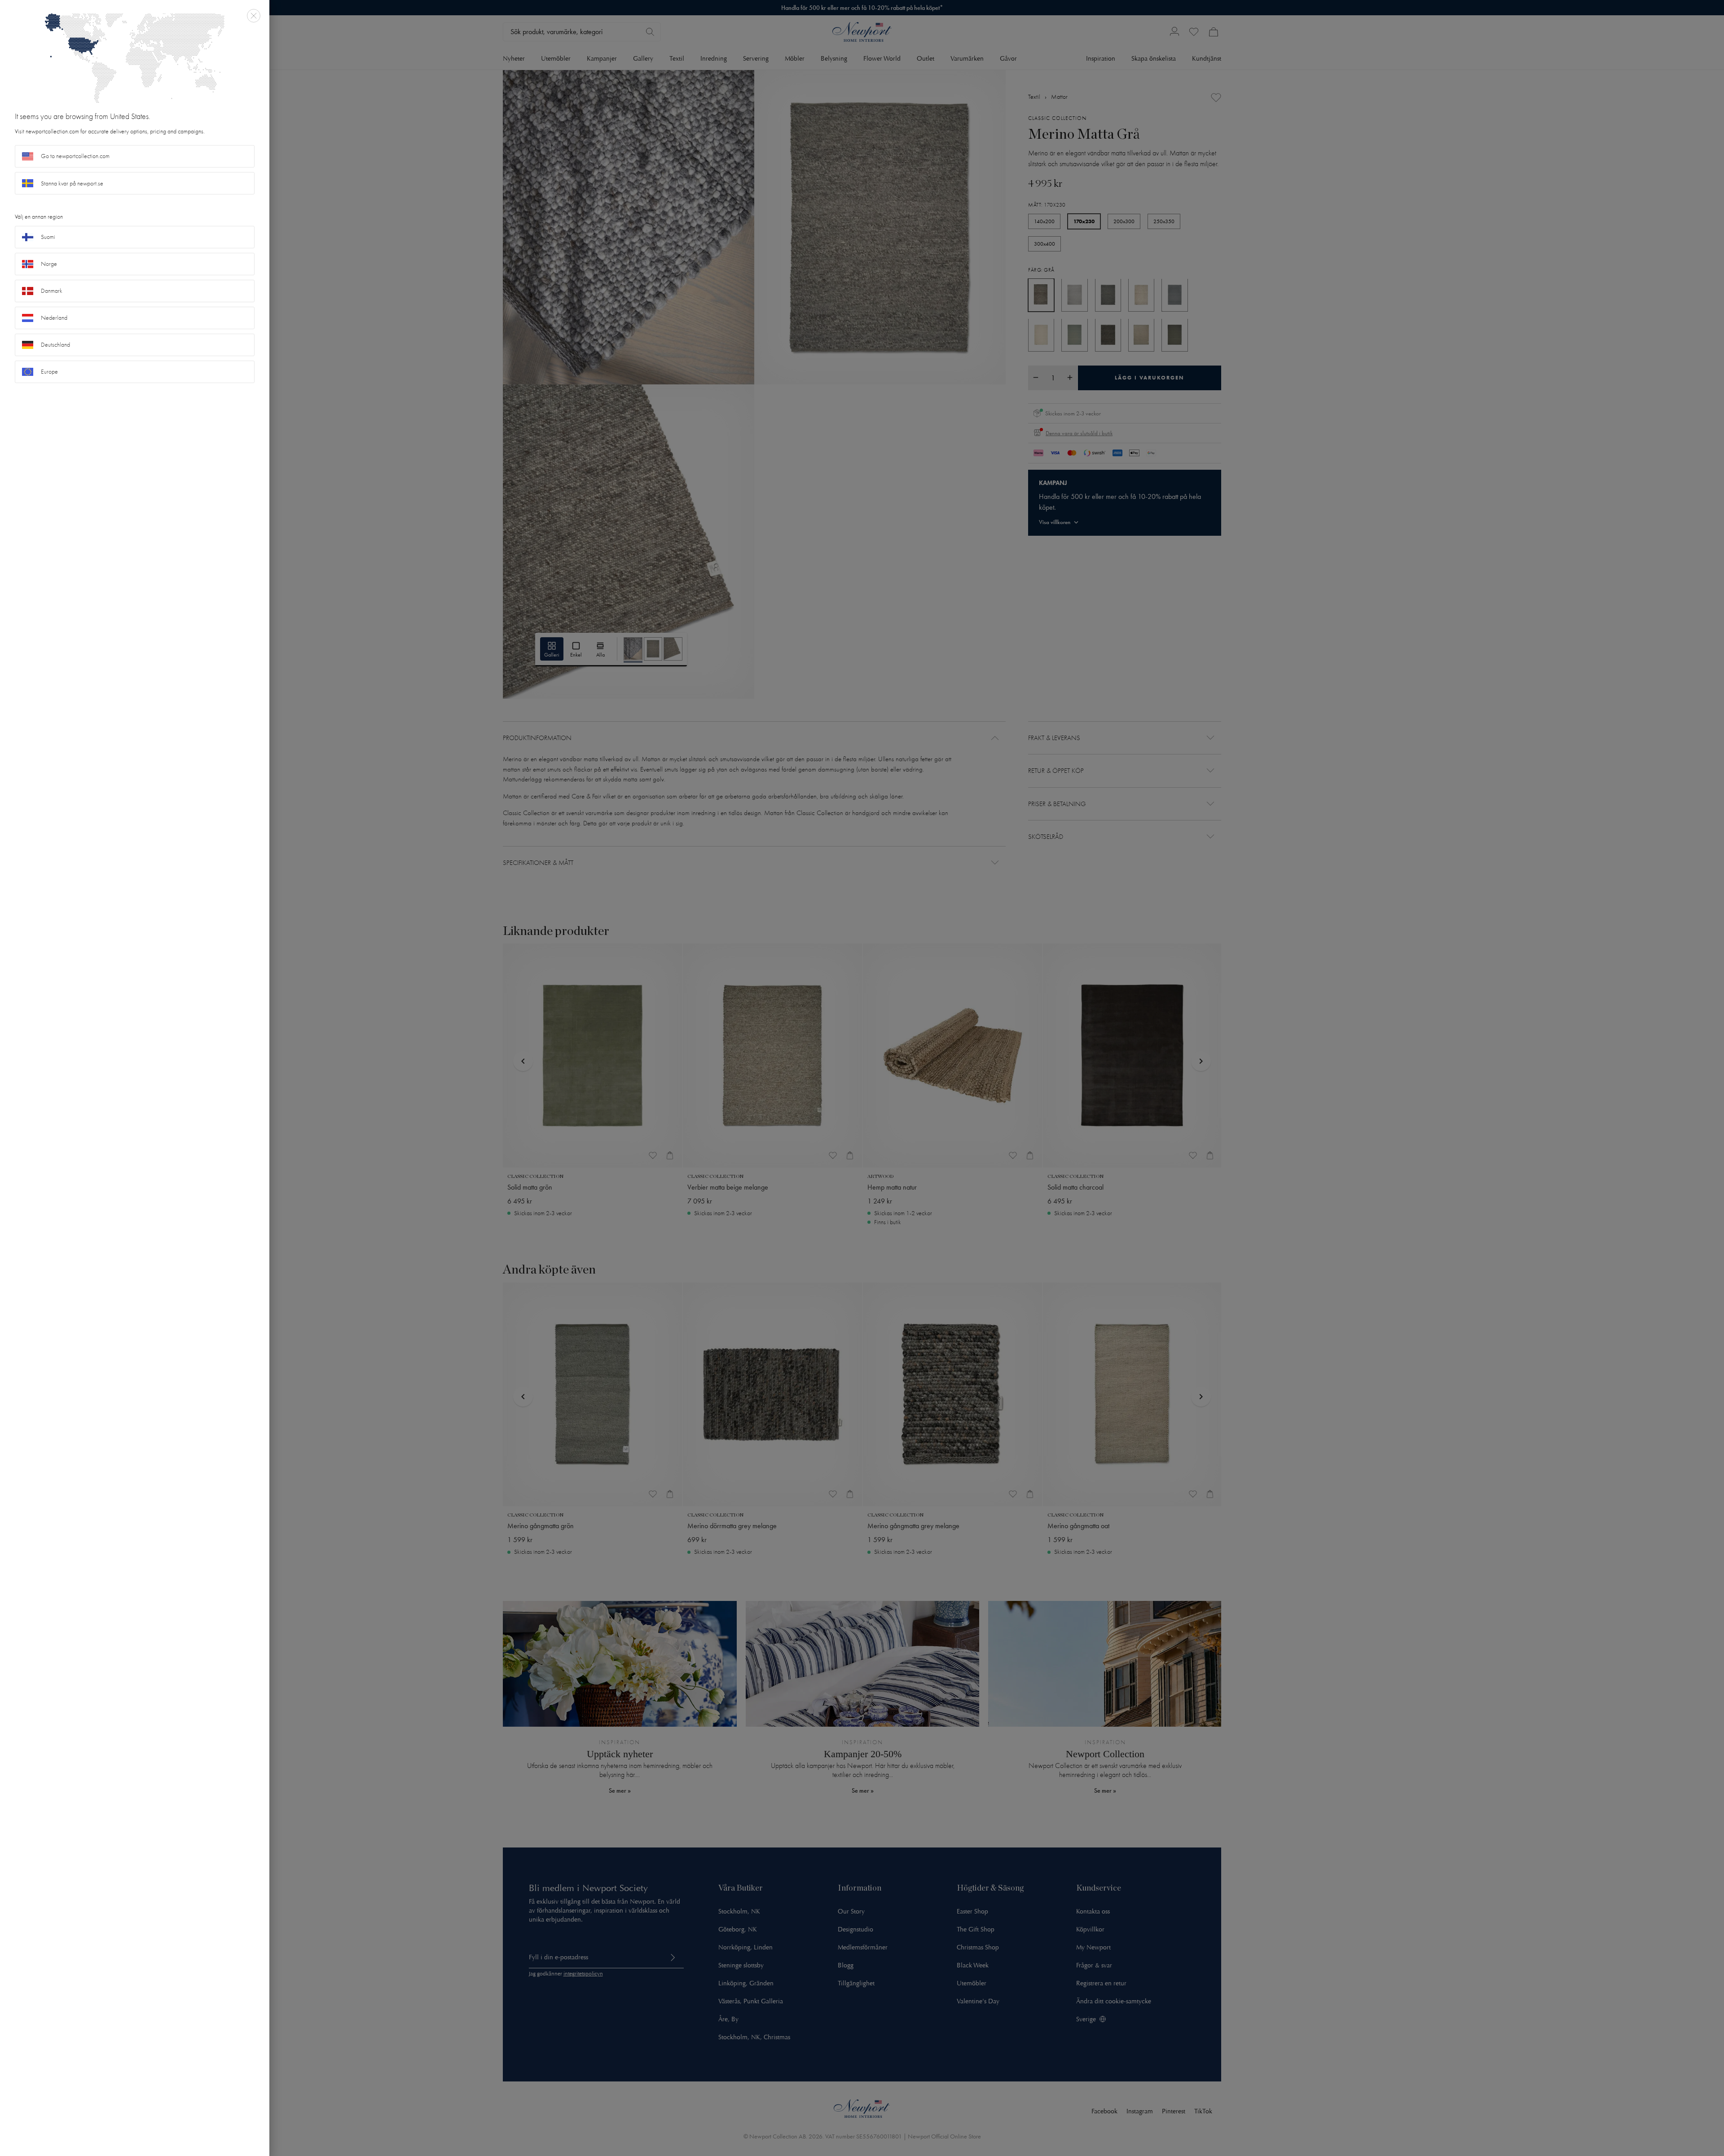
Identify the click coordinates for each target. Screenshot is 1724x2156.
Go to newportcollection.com (75, 156)
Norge (49, 264)
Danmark (52, 291)
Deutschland (55, 345)
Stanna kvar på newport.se (72, 183)
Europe (49, 372)
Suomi (48, 237)
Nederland (54, 318)
